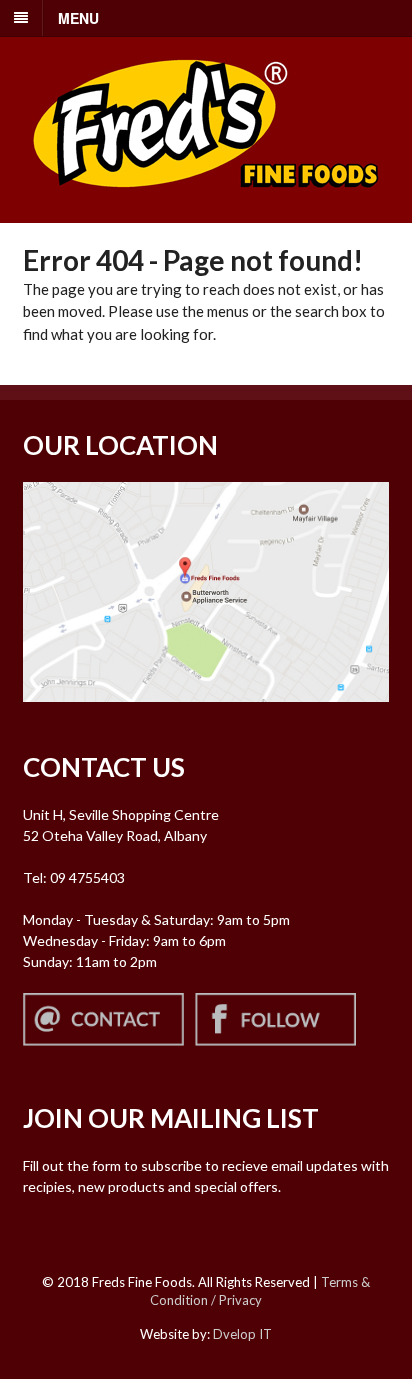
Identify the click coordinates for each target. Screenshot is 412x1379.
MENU (78, 18)
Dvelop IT (242, 1334)
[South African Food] (206, 200)
